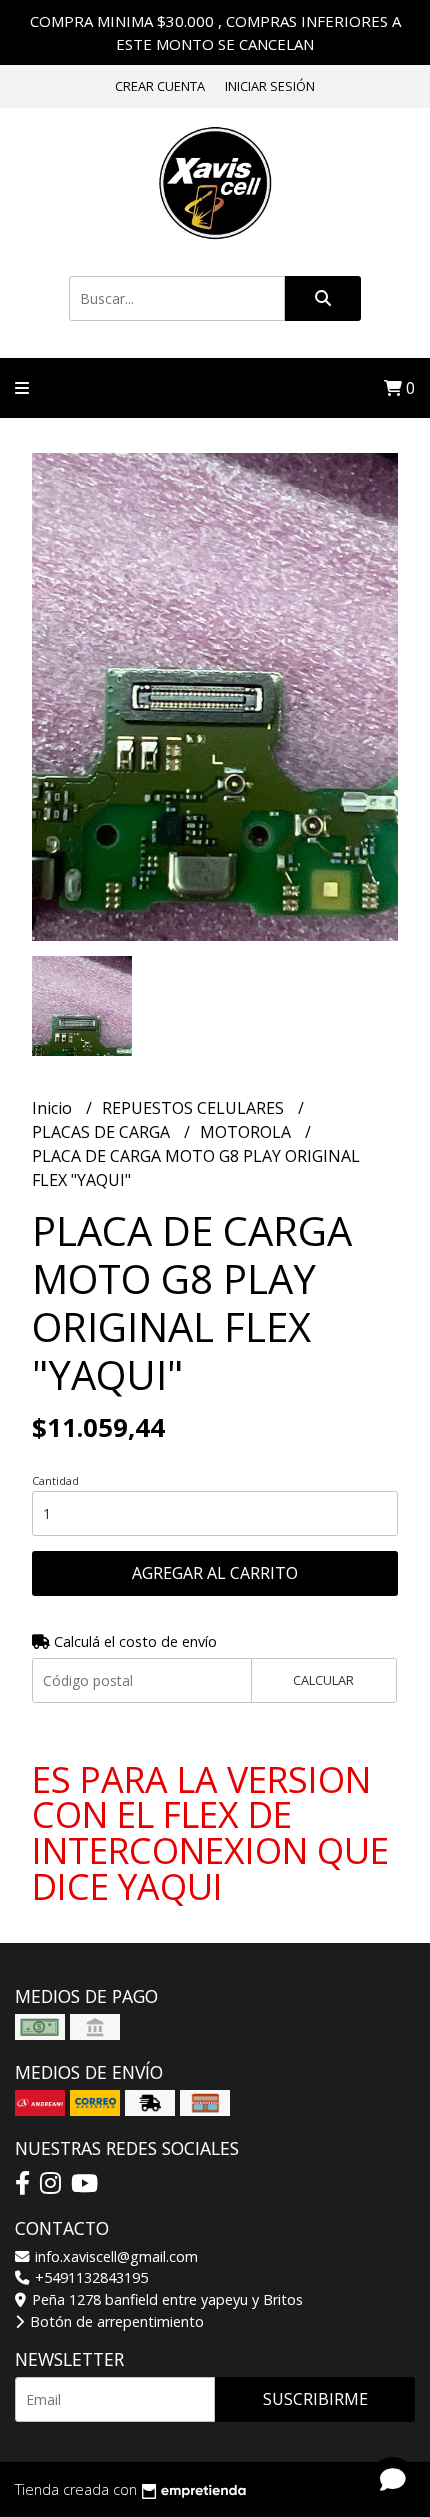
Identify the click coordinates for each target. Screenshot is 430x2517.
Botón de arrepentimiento (115, 2321)
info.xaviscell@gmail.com (114, 2256)
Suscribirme (315, 2399)
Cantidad (55, 1480)
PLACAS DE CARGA (103, 1132)
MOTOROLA (247, 1132)
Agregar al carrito (215, 1573)
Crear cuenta (160, 86)
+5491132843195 (89, 2277)
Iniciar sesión (270, 86)
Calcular (323, 1680)
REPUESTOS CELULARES (195, 1108)
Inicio (54, 1108)
